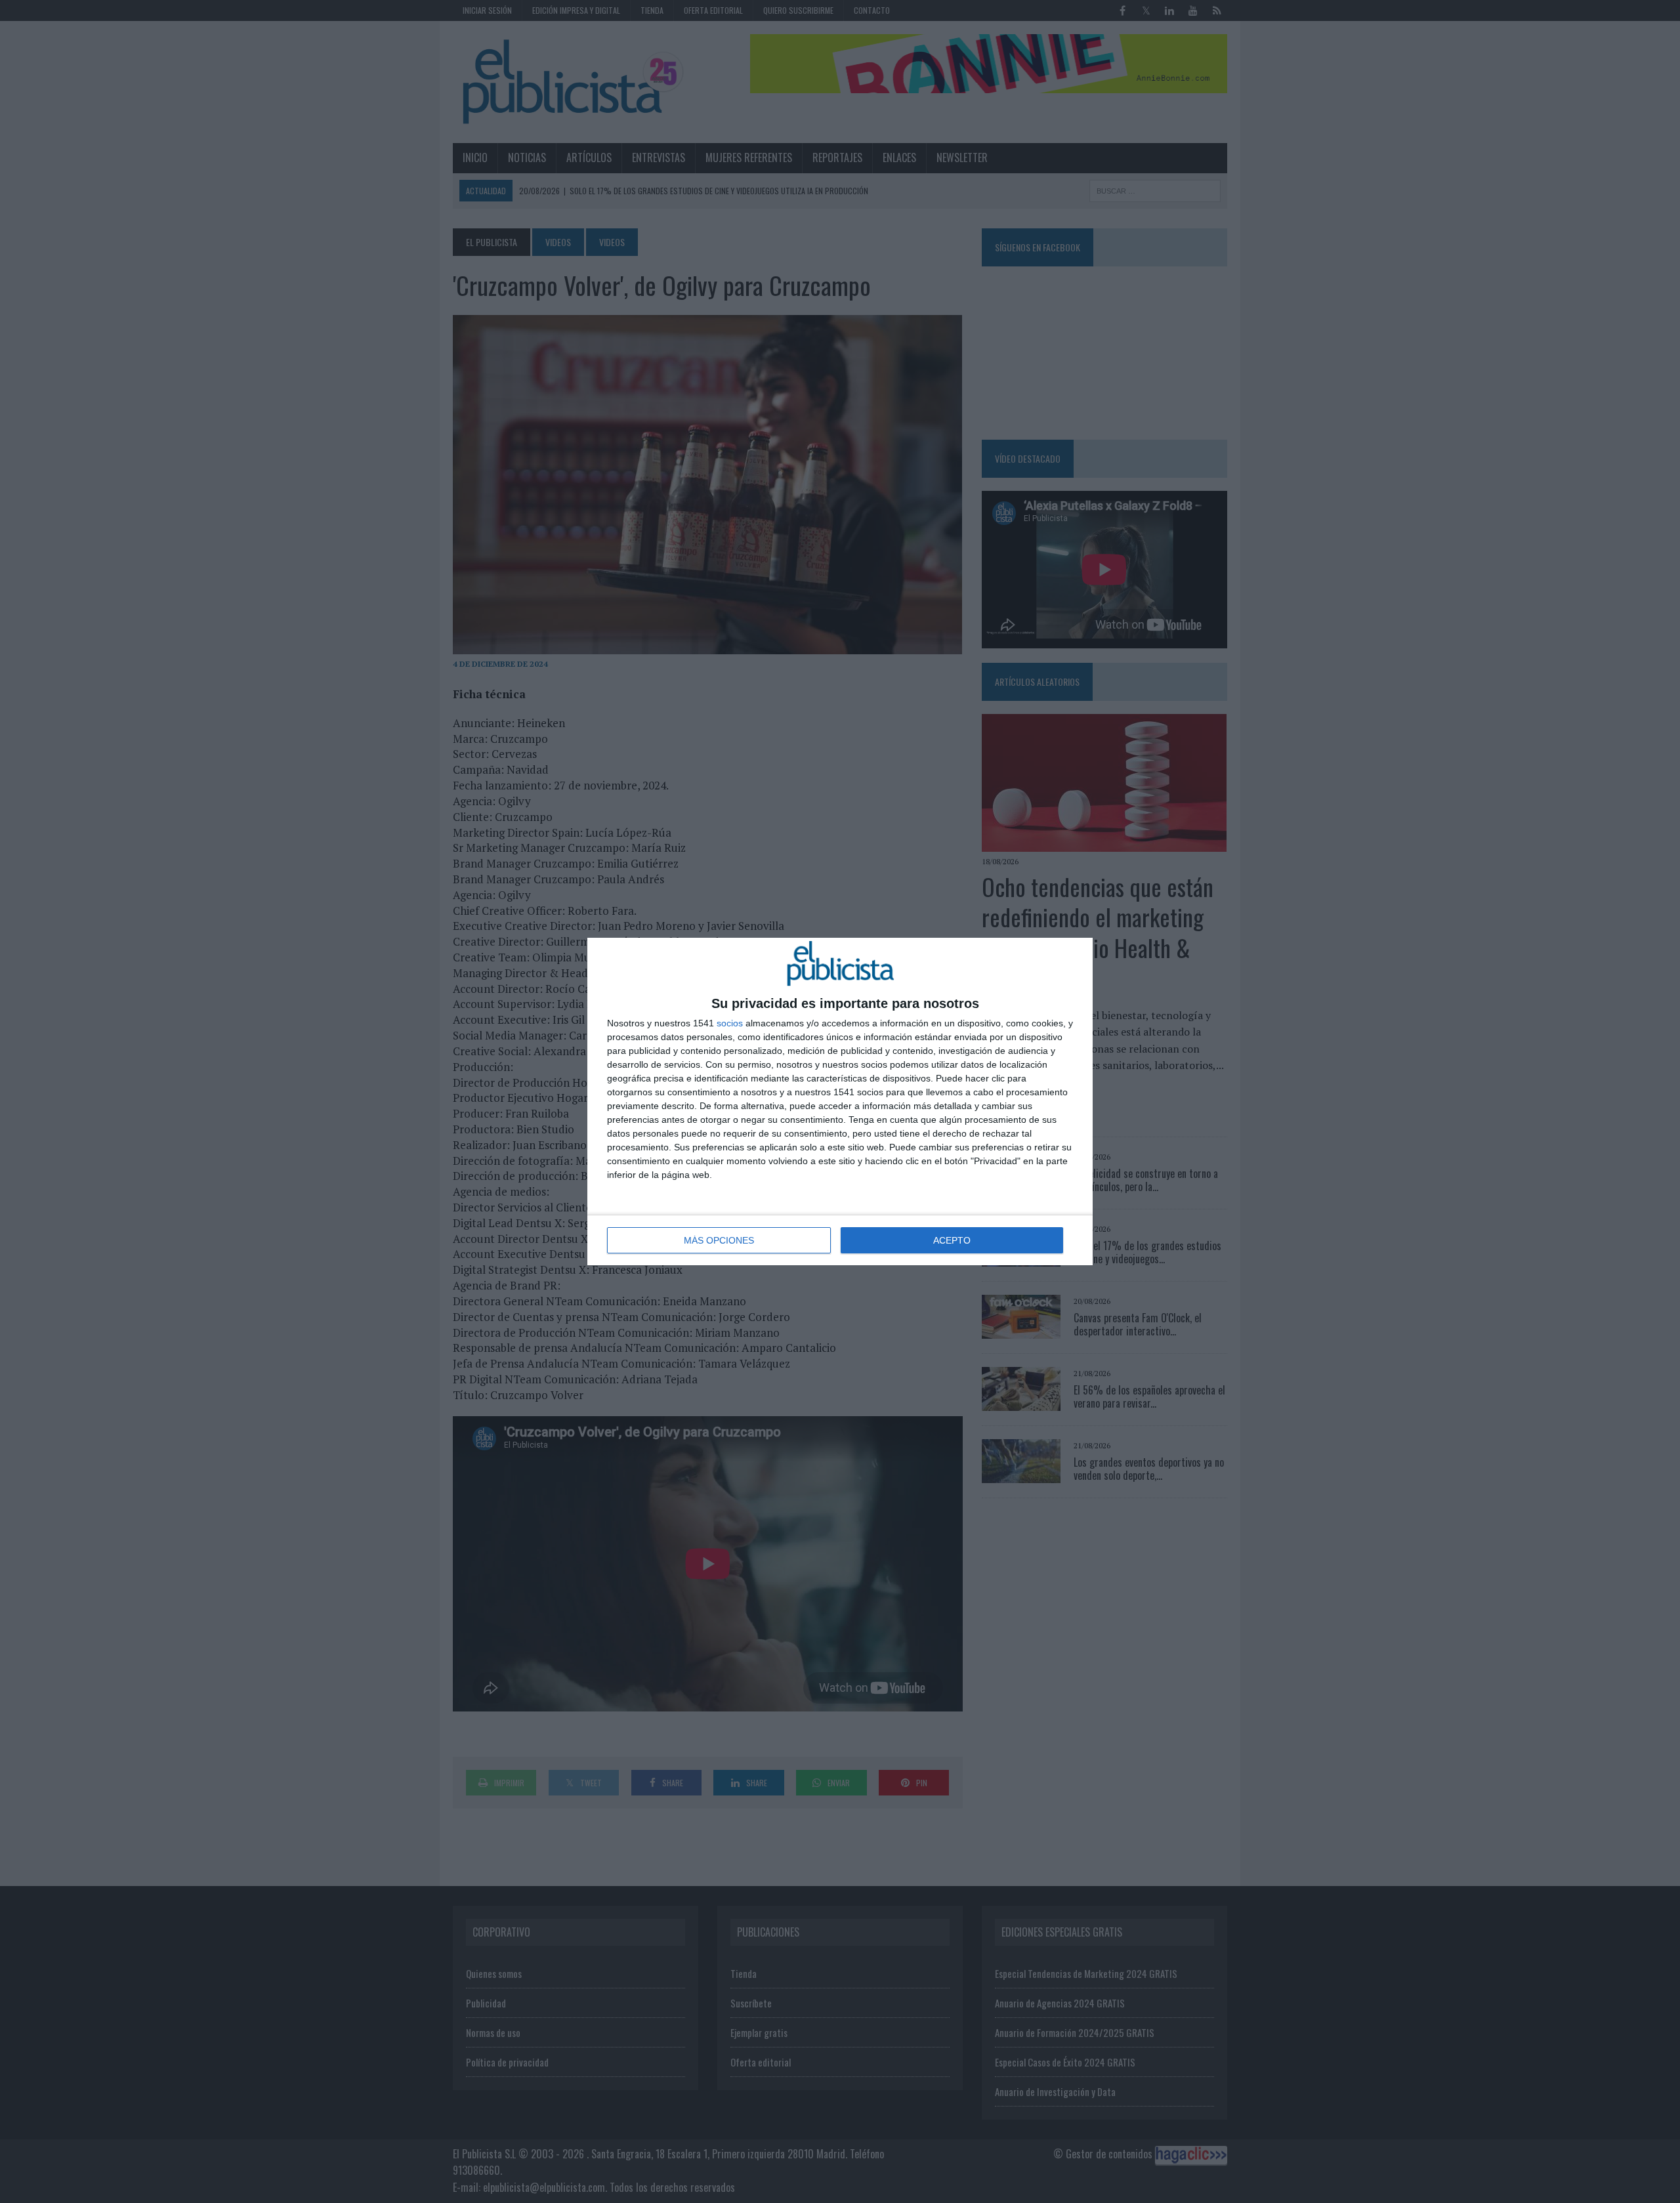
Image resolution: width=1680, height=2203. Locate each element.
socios (730, 1023)
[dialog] (840, 1101)
